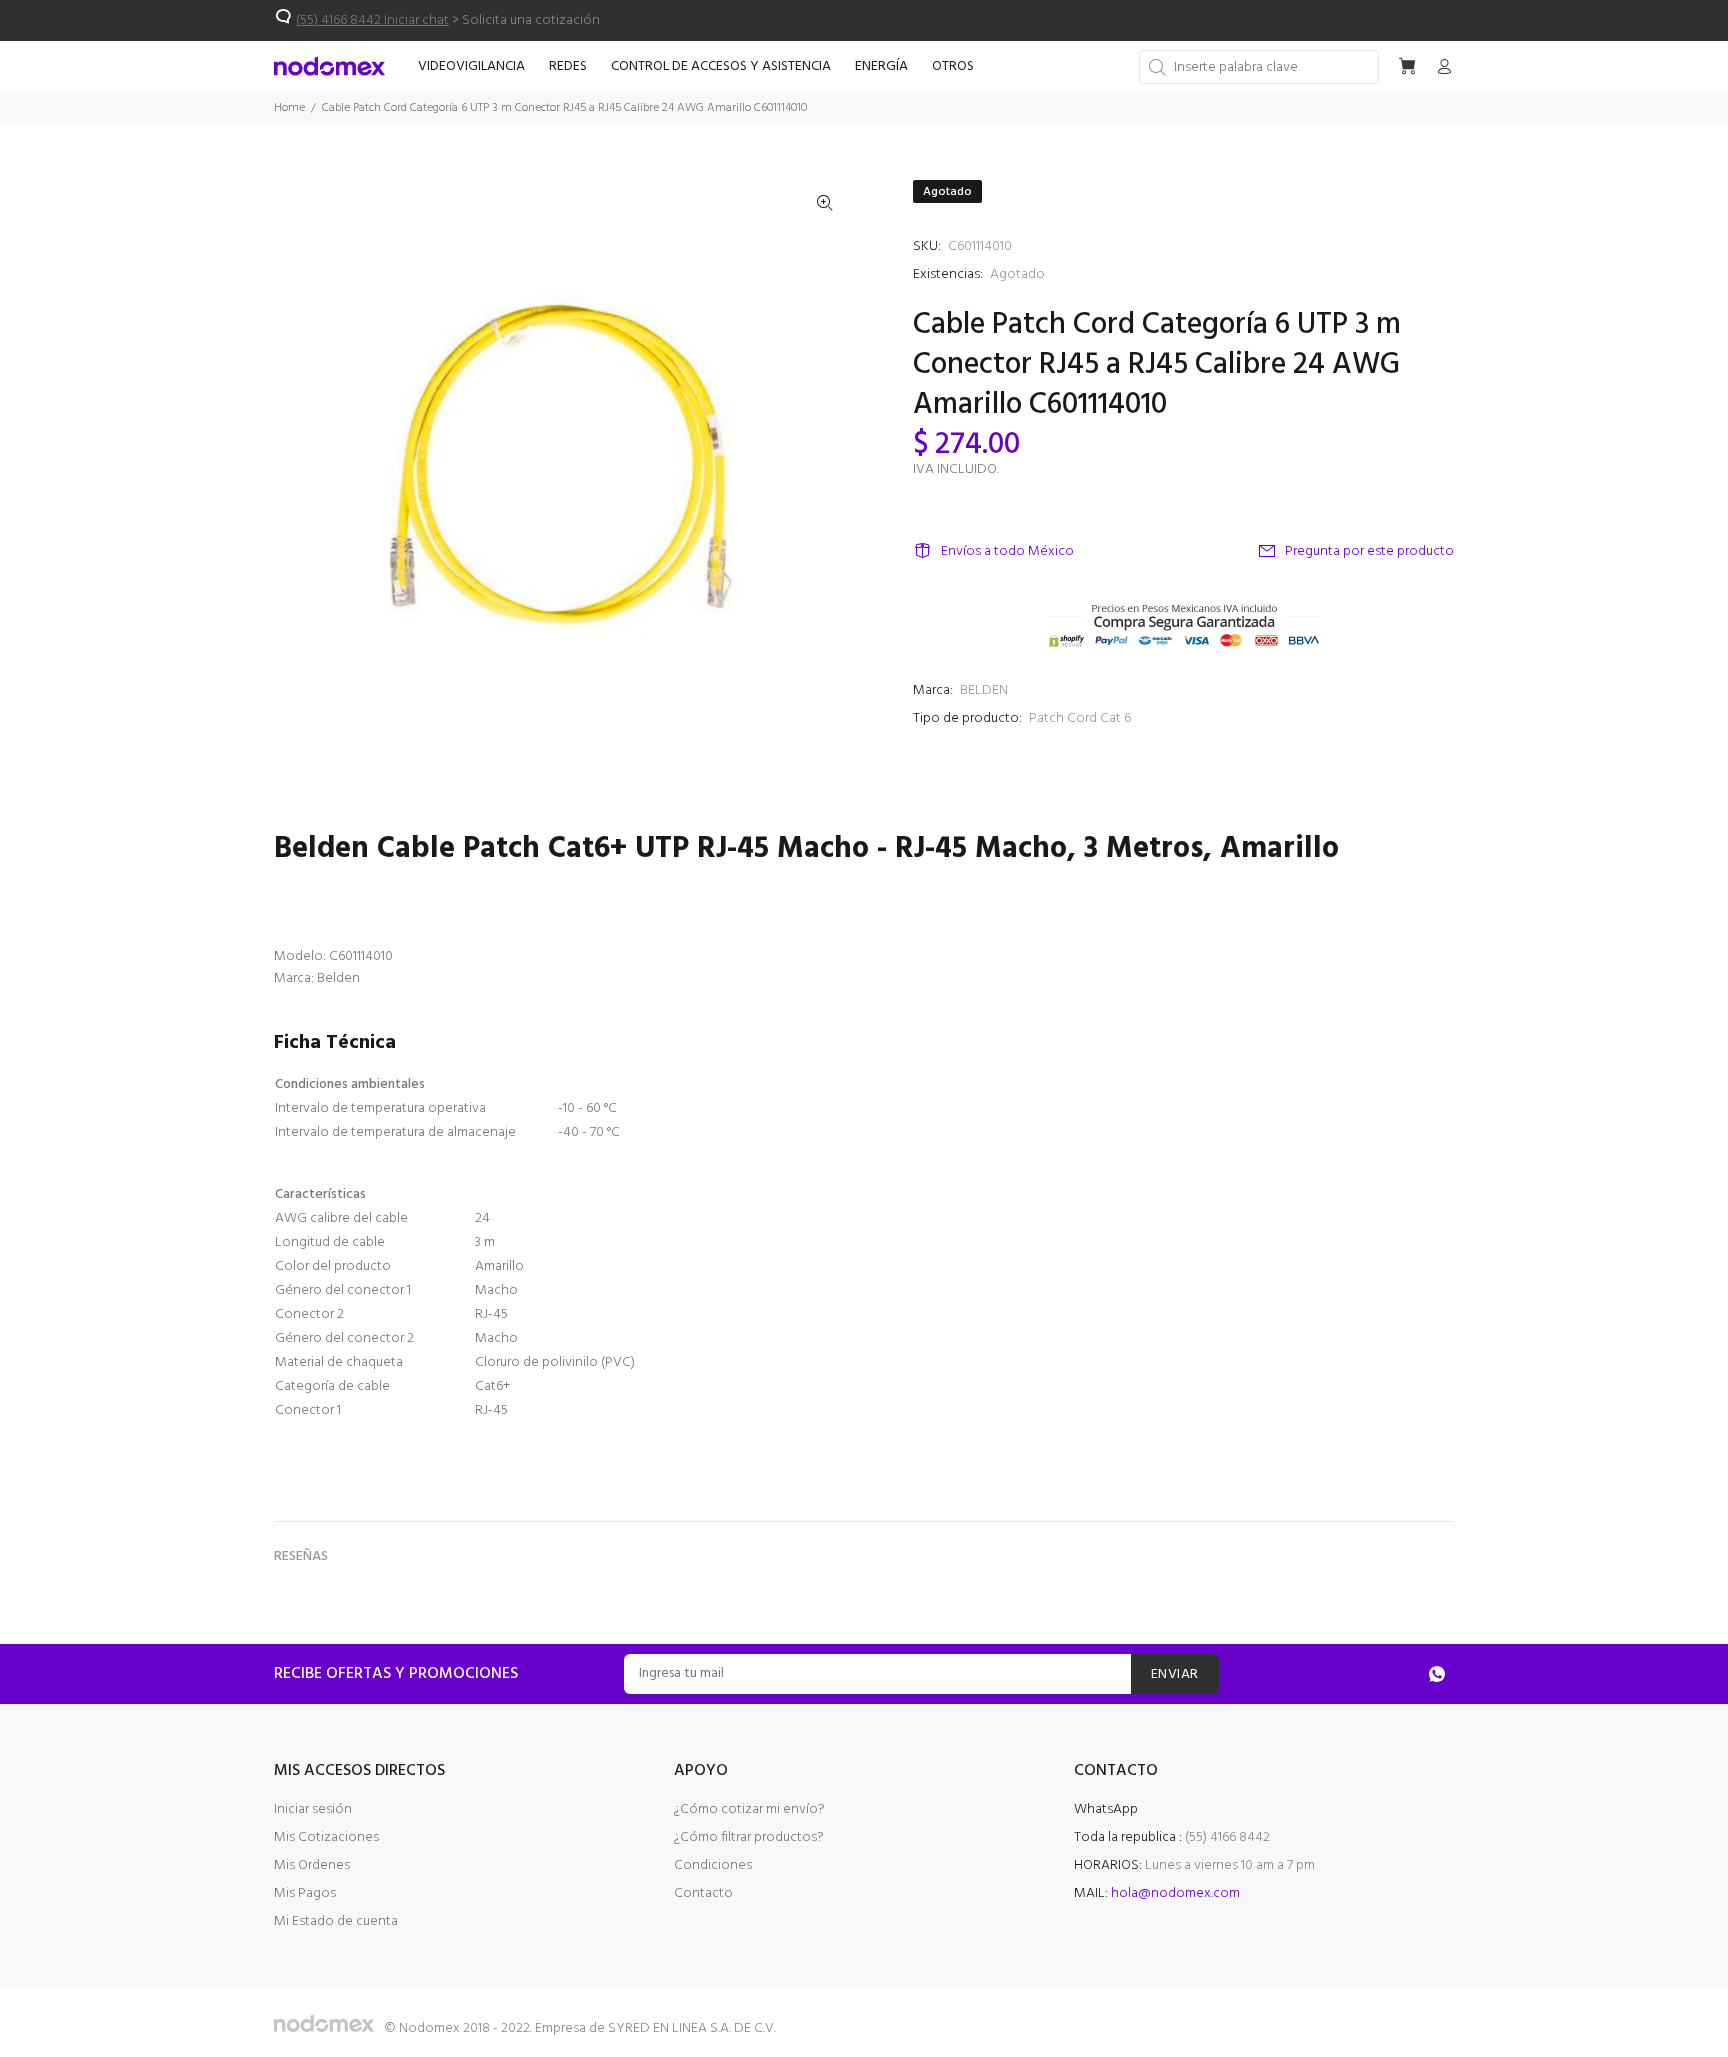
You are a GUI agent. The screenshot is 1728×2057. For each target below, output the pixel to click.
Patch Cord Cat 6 (1080, 718)
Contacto (703, 1893)
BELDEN (984, 690)
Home (289, 108)
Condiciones (713, 1865)
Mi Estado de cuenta (336, 1921)
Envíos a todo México (1007, 551)
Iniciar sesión (313, 1809)
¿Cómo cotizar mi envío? (749, 1809)
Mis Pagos (305, 1893)
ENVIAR (1175, 1674)
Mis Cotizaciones (326, 1837)
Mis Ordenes (312, 1865)
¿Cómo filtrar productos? (749, 1837)
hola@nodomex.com (1175, 1893)
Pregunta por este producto (1369, 551)
